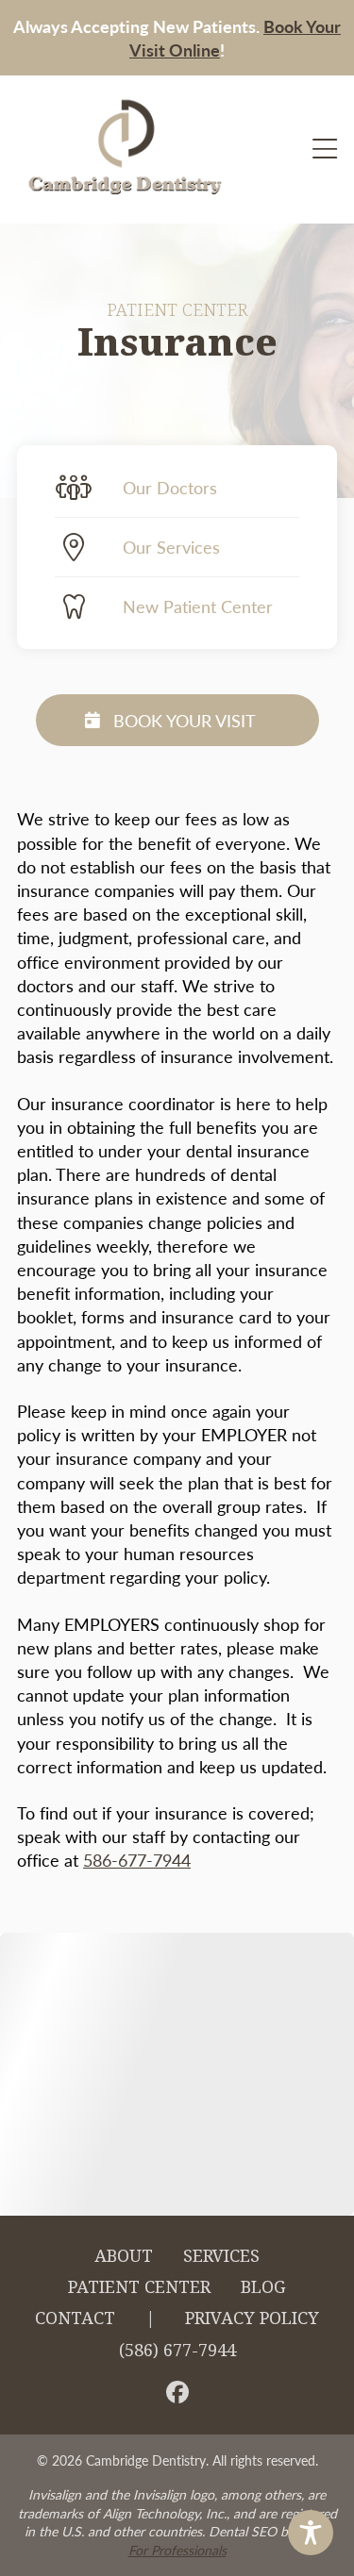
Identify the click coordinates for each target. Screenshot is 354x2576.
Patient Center (139, 2287)
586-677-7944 (137, 1860)
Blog (263, 2287)
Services (221, 2256)
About (124, 2256)
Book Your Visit (185, 720)
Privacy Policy (252, 2318)
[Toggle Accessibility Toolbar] (311, 2533)
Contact (75, 2318)
